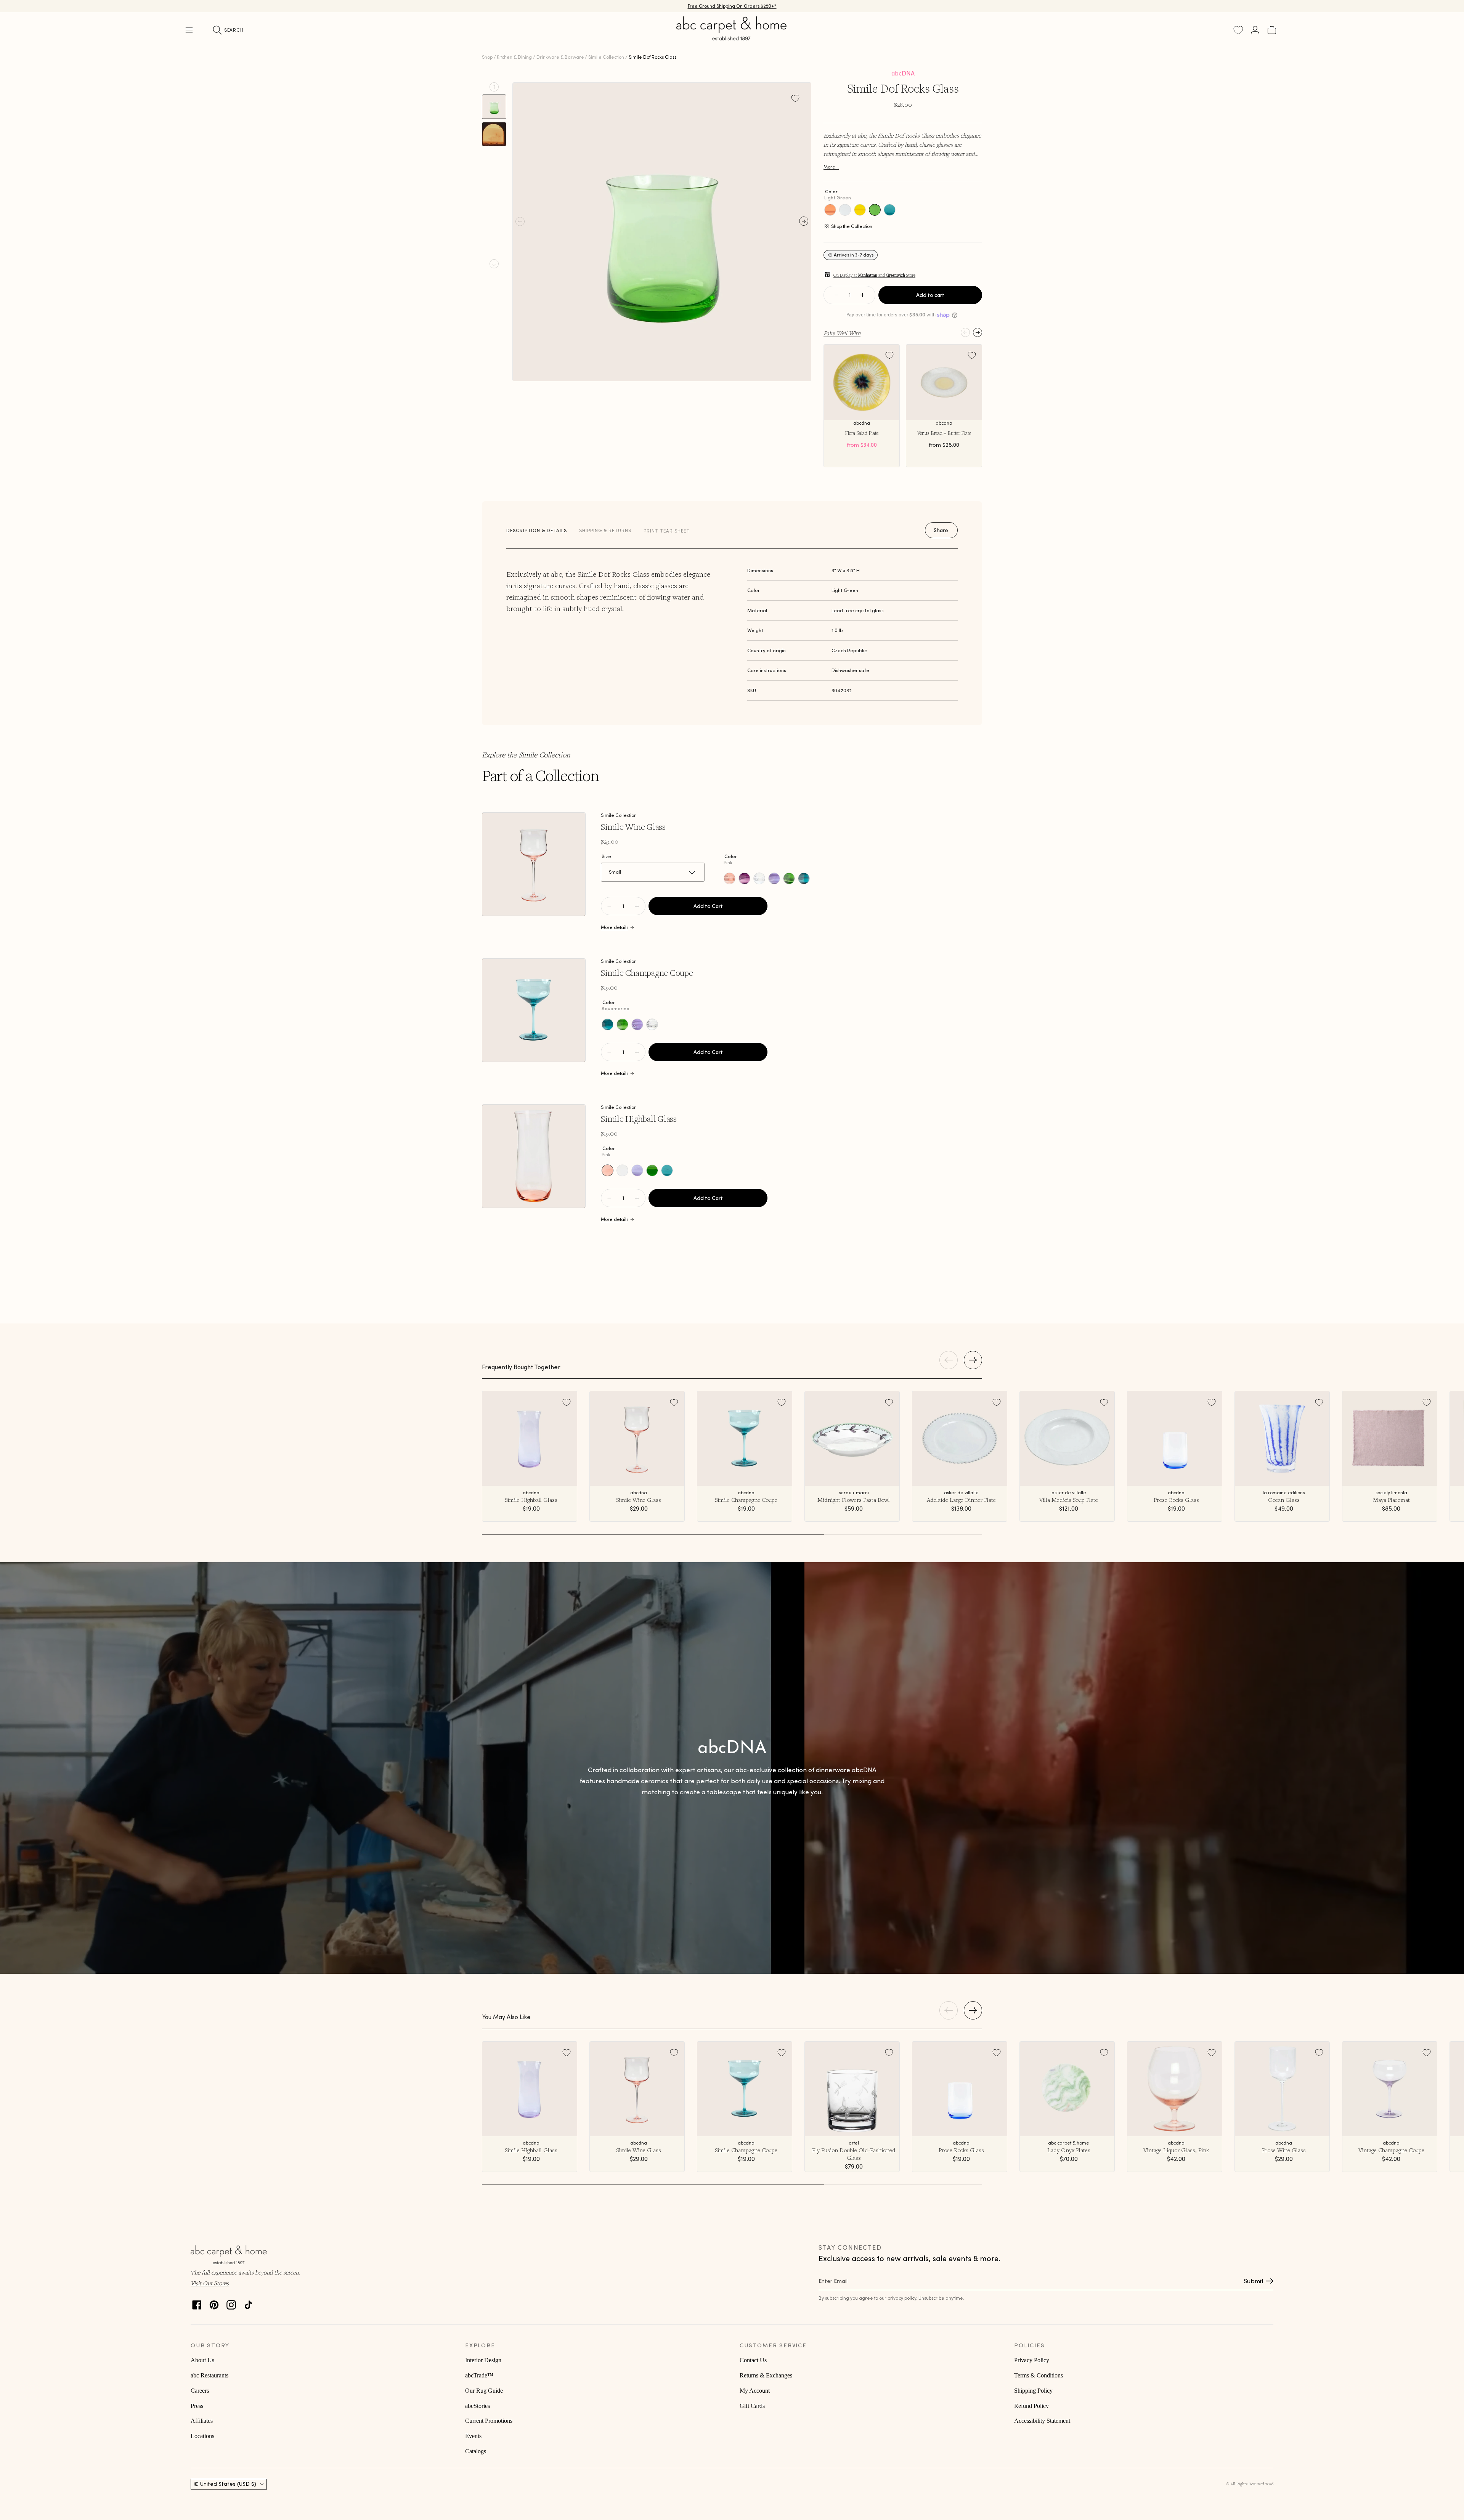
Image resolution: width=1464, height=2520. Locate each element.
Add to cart (930, 295)
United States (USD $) (228, 2484)
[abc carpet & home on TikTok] (248, 2303)
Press (197, 2406)
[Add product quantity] (609, 906)
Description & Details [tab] (537, 530)
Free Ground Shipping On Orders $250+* (732, 6)
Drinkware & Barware (560, 57)
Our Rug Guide (484, 2391)
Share (941, 530)
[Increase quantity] (862, 295)
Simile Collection (606, 57)
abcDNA (903, 73)
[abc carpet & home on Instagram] (231, 2303)
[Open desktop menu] (189, 30)
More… (831, 167)
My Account (755, 2391)
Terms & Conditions (1039, 2375)
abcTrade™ (479, 2375)
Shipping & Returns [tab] (605, 530)
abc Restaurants (209, 2375)
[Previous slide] (494, 87)
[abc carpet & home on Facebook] (197, 2303)
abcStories (478, 2406)
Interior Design (483, 2360)
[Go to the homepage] (732, 37)
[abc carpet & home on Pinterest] (214, 2303)
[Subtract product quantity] (637, 906)
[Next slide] (494, 264)
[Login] (1255, 30)
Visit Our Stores (210, 2283)
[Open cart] (1272, 30)
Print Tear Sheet (667, 531)
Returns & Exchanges (766, 2375)
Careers (200, 2391)
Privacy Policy (1032, 2360)
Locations (202, 2436)
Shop (487, 57)
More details (615, 927)
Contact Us (753, 2360)
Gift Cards (752, 2406)
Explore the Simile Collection (526, 755)
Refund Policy (1031, 2406)
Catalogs (476, 2451)
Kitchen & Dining (514, 57)
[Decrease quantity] (836, 295)
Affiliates (202, 2421)
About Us (202, 2360)
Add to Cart (708, 906)
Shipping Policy (1033, 2391)
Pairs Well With (842, 333)
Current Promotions (489, 2421)
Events (473, 2436)
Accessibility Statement (1042, 2421)
